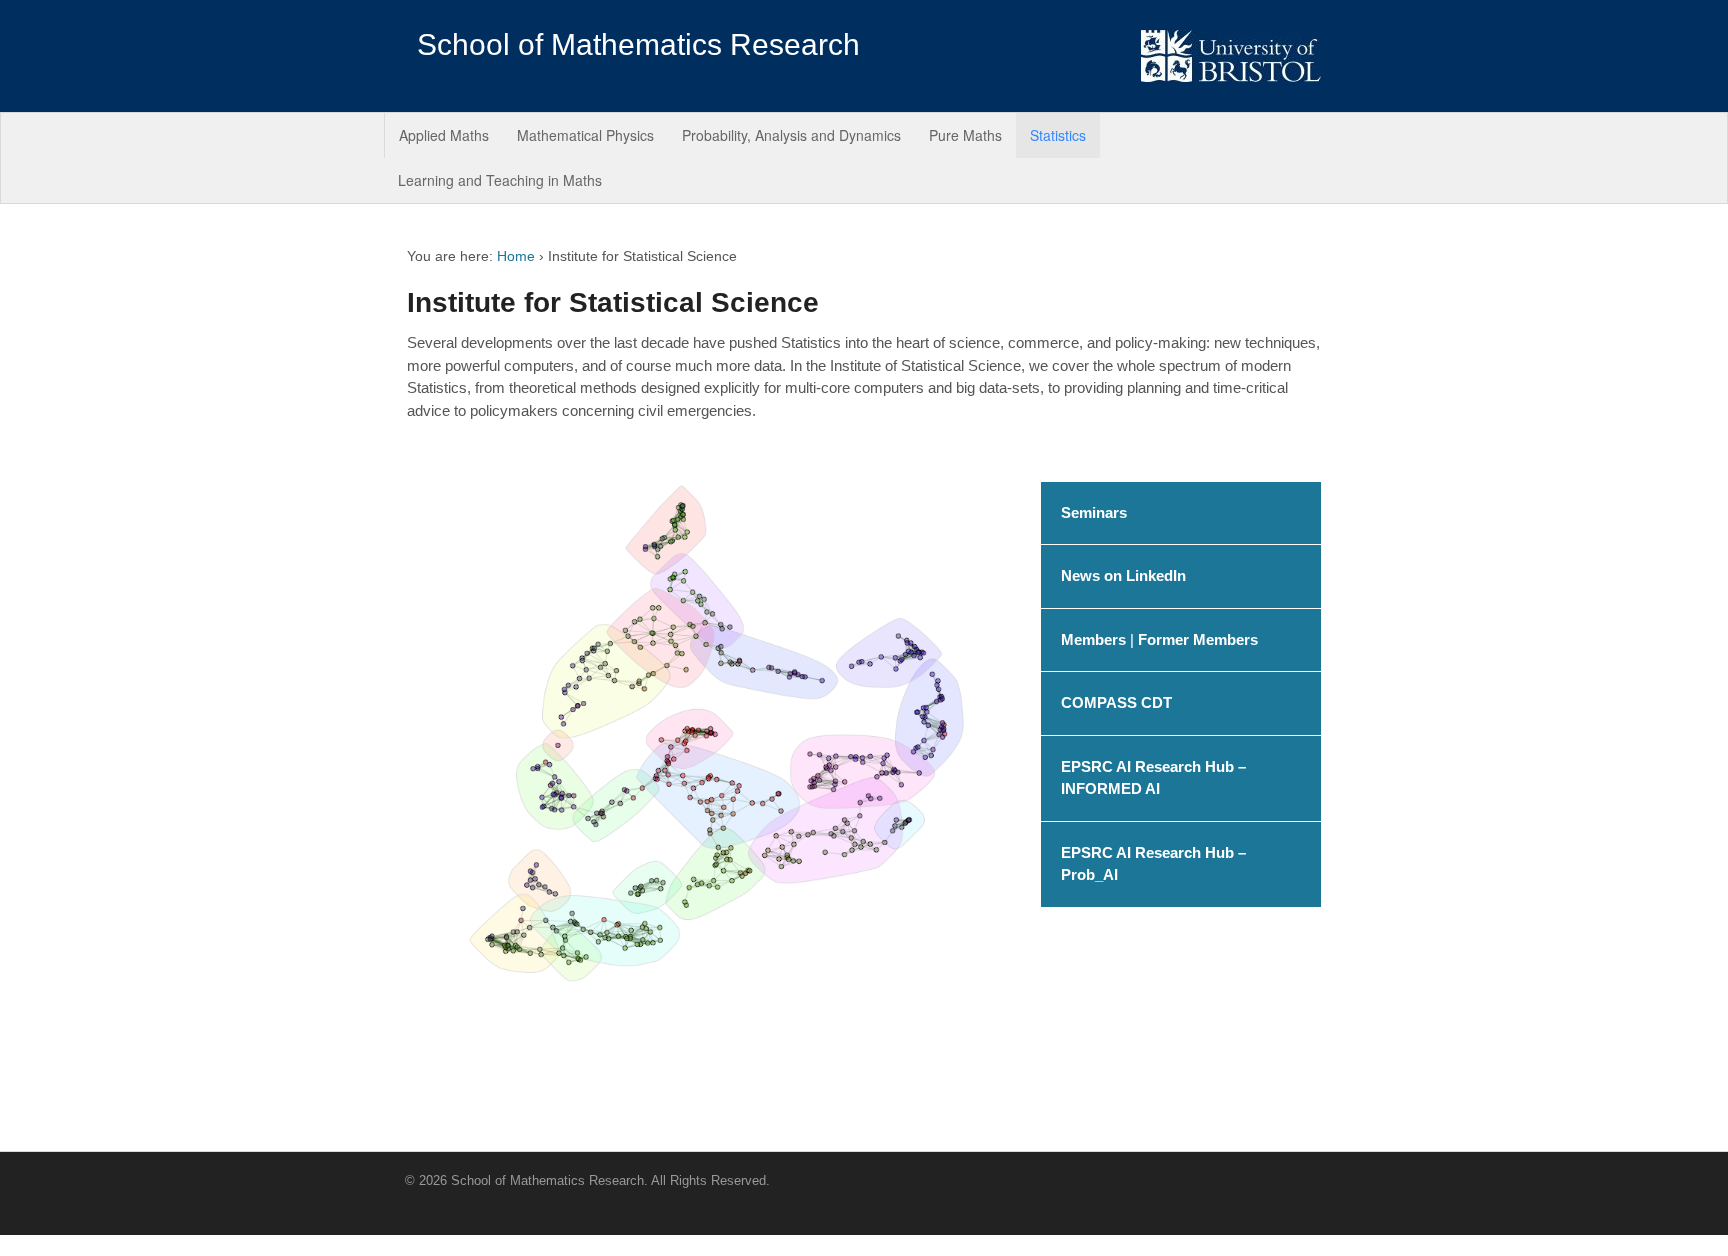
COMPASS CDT (1116, 702)
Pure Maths (965, 135)
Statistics (1058, 135)
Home (516, 256)
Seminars (1094, 512)
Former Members (1198, 639)
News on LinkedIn (1123, 575)
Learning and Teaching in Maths (500, 180)
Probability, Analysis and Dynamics (791, 135)
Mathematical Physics (585, 135)
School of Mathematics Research (638, 44)
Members (1093, 639)
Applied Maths (444, 135)
